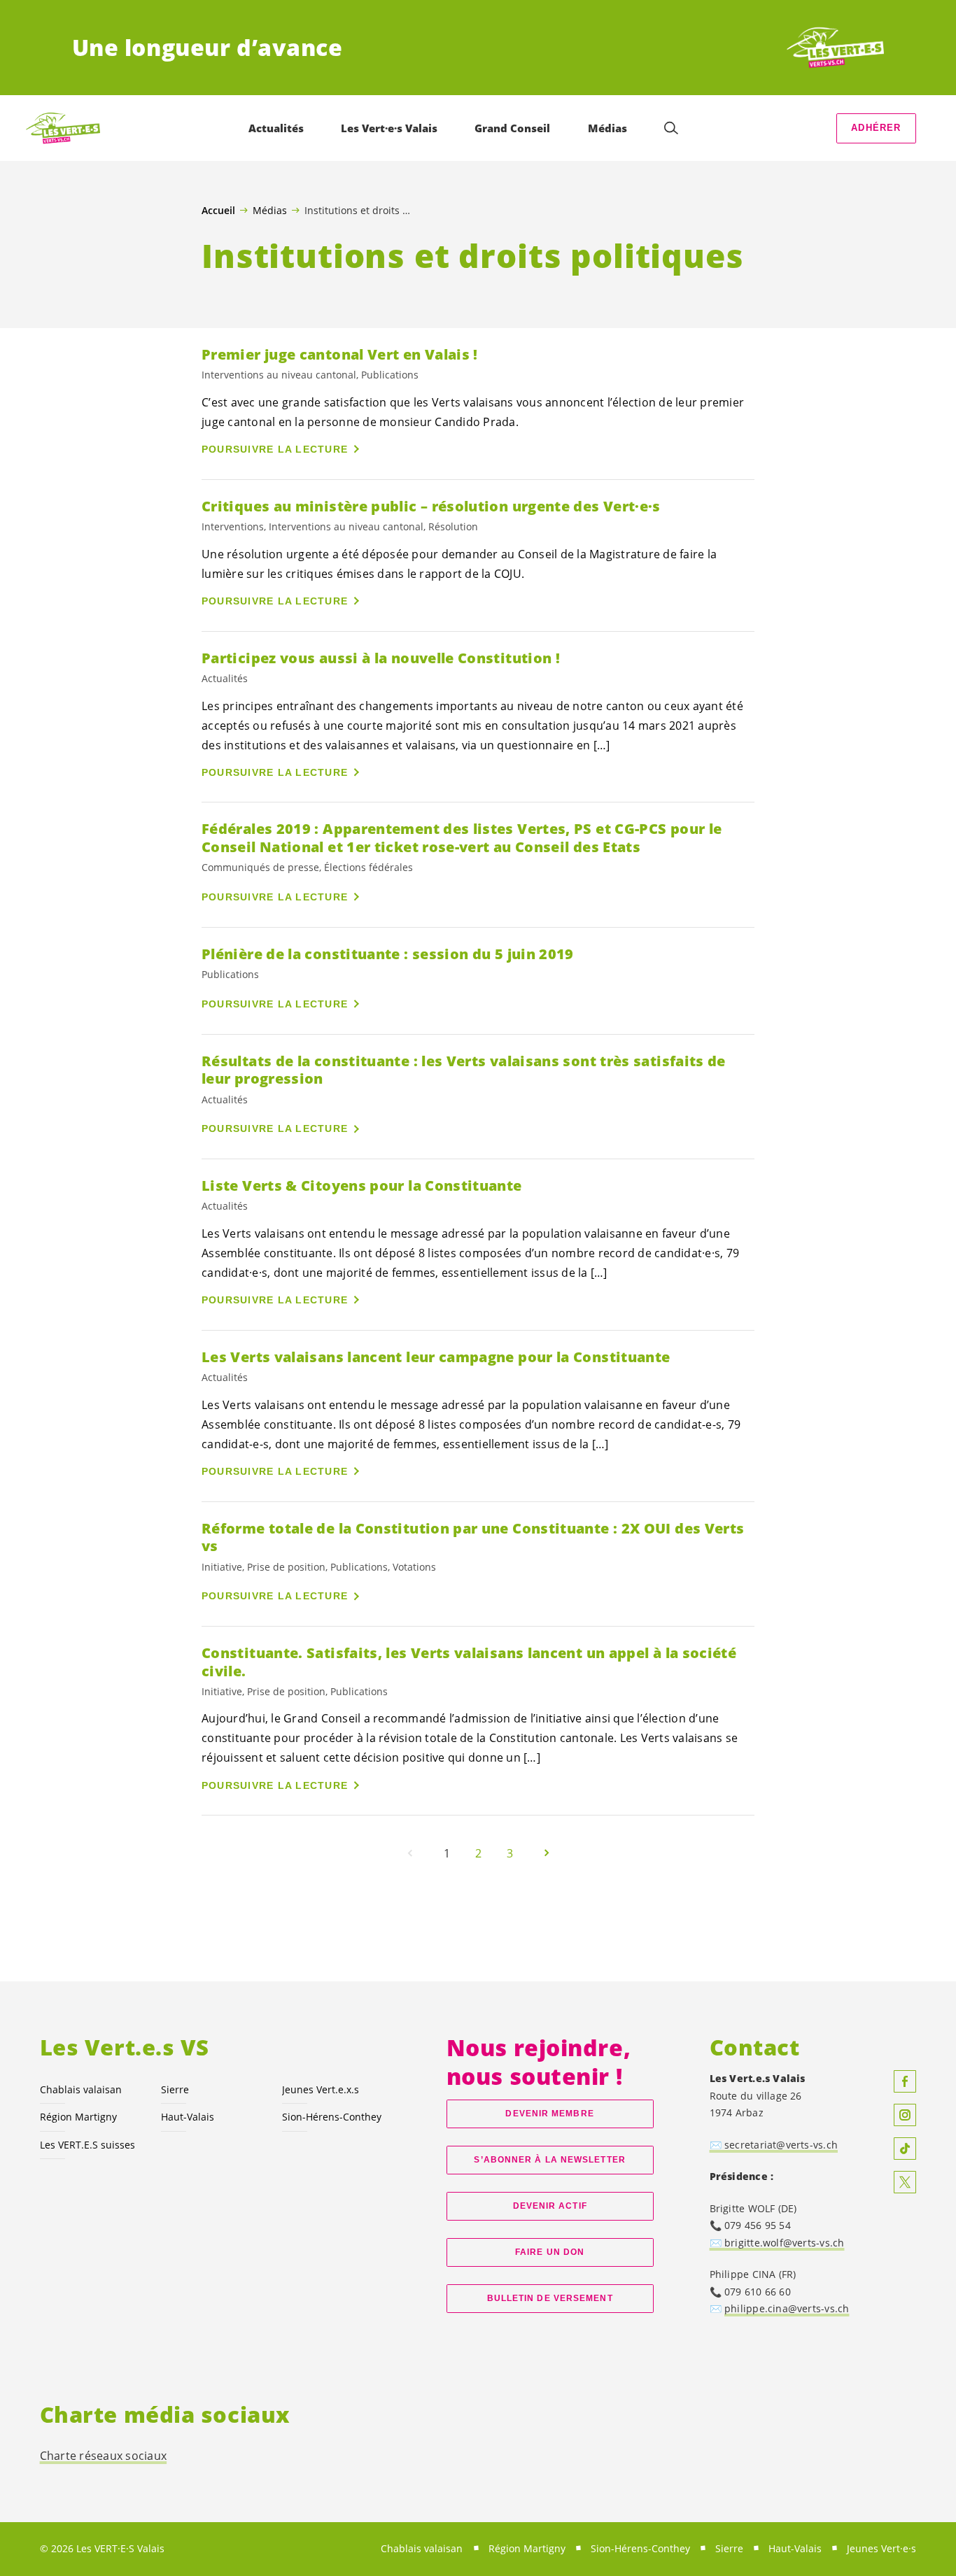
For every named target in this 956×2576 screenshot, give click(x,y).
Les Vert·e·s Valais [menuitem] (389, 128)
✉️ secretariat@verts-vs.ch (774, 2145)
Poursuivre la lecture (275, 449)
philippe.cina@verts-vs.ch (787, 2308)
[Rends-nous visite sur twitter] (905, 2182)
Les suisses (87, 2145)
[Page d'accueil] (832, 48)
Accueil (218, 211)
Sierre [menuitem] (729, 2548)
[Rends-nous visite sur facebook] (905, 2081)
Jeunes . (321, 2089)
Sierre (175, 2089)
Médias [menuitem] (607, 128)
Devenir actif (550, 2206)
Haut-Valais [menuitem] (795, 2548)
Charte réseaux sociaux (104, 2456)
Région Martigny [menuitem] (527, 2548)
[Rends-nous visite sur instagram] (905, 2115)
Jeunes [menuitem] (881, 2548)
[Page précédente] (410, 1853)
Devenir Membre (549, 2114)
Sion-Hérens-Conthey (332, 2117)
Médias (270, 210)
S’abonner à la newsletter (549, 2160)
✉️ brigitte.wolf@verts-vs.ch (777, 2243)
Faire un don (550, 2252)
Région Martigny (78, 2117)
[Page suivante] (547, 1853)
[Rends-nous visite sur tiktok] (905, 2149)
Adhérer (876, 128)
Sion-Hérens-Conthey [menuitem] (640, 2548)
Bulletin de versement (550, 2298)
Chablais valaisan (81, 2089)
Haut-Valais (188, 2117)
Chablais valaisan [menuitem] (422, 2548)
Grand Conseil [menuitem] (512, 128)
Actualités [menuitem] (276, 128)
